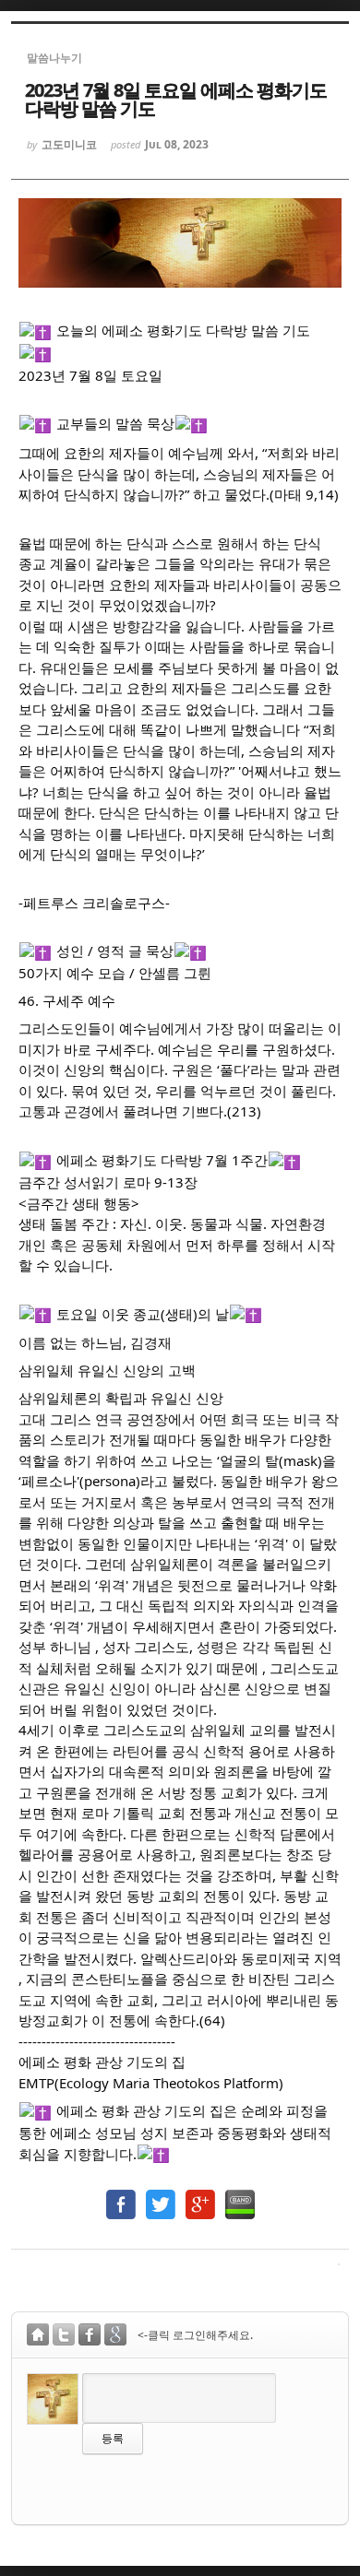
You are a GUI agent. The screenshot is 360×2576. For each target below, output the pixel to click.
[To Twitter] (161, 2196)
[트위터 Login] (64, 2337)
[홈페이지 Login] (38, 2337)
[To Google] (200, 2196)
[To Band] (240, 2196)
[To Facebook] (121, 2196)
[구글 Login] (115, 2337)
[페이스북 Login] (90, 2337)
